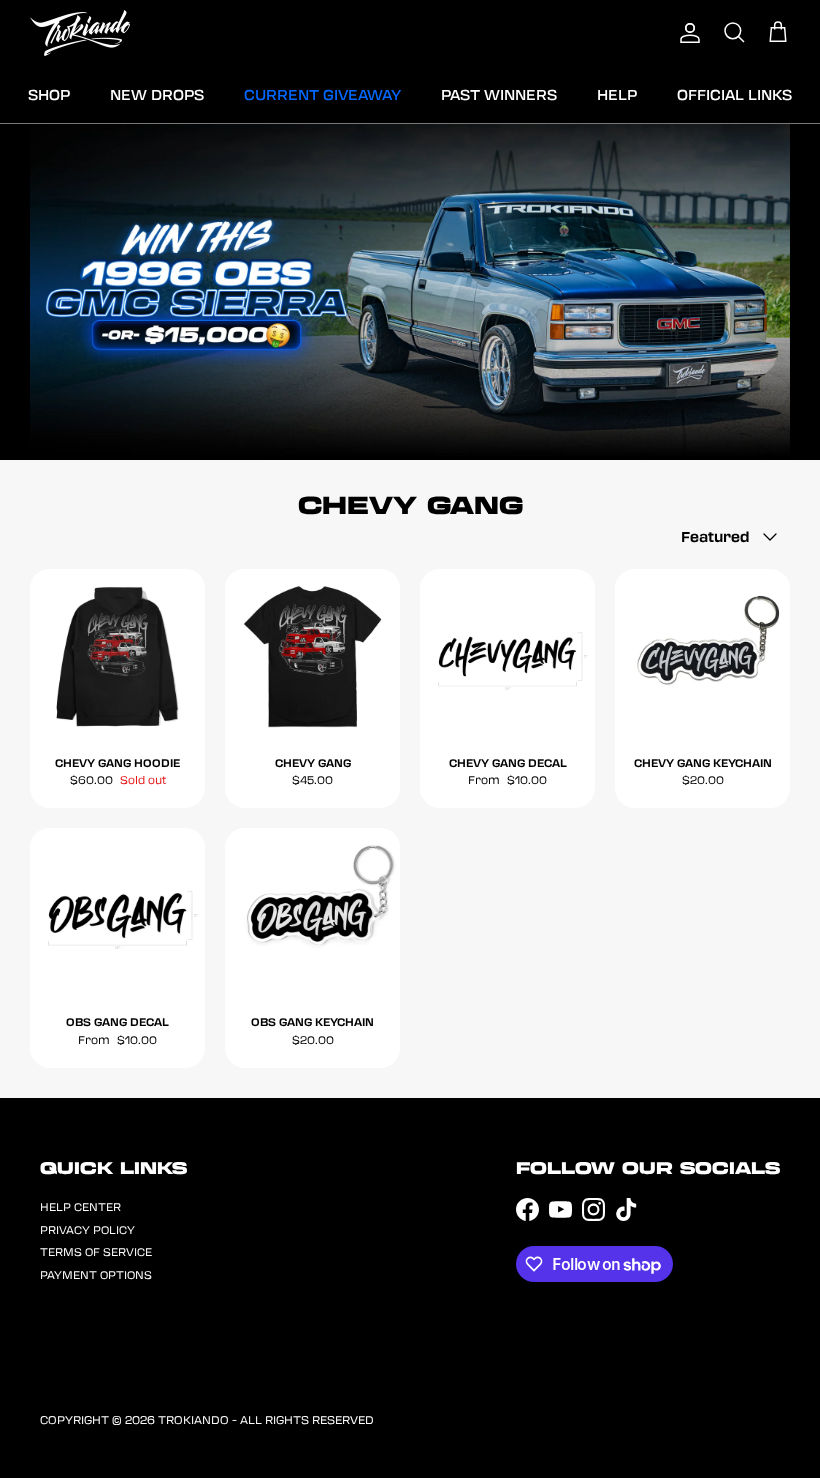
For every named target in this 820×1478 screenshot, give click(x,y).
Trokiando (193, 1419)
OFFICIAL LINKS (734, 94)
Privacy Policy (87, 1229)
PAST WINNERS (499, 94)
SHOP (49, 94)
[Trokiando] (80, 33)
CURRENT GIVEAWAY (322, 94)
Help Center (80, 1206)
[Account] (690, 33)
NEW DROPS (157, 94)
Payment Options (96, 1274)
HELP (617, 94)
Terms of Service (96, 1251)
